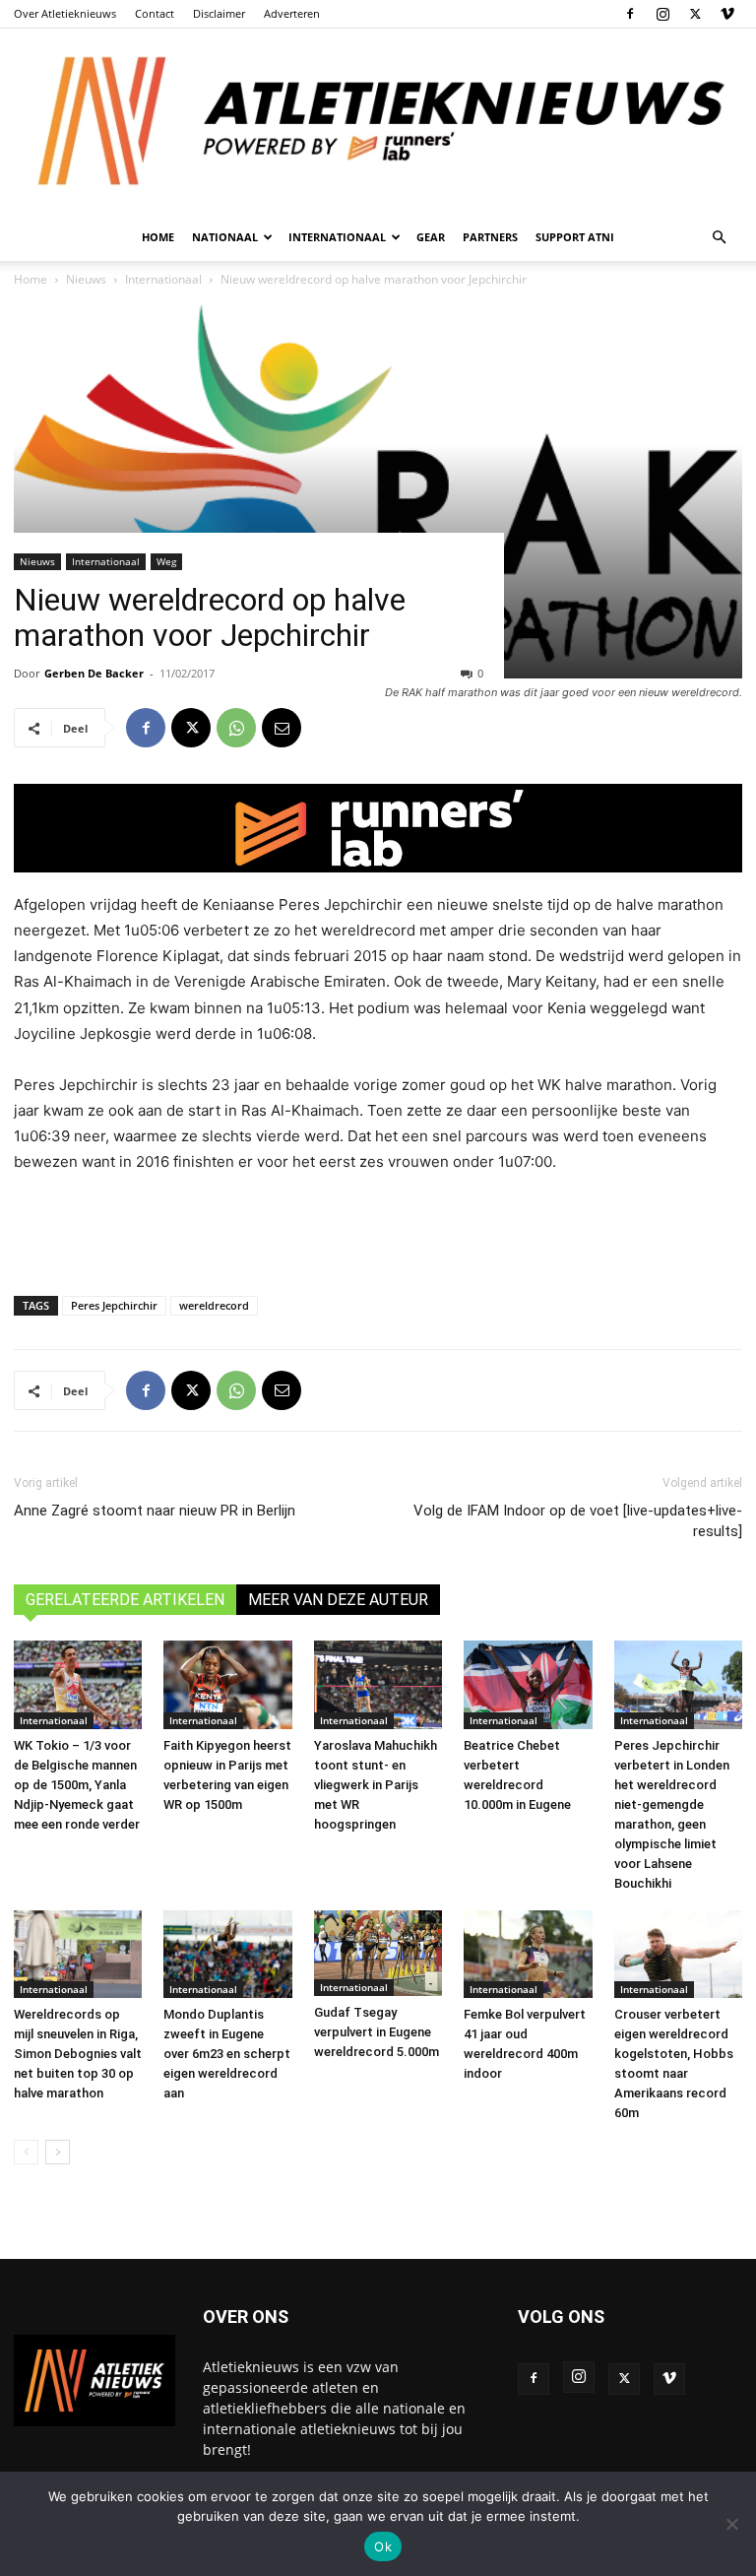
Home (158, 237)
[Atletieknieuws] (378, 121)
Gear (431, 237)
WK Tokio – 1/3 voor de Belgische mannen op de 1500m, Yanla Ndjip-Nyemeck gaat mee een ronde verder (77, 1785)
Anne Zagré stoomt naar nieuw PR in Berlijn (155, 1511)
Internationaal (106, 561)
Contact (155, 13)
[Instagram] (662, 14)
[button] (719, 238)
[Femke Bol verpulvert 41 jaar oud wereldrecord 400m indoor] (528, 1955)
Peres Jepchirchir (114, 1305)
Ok (383, 2546)
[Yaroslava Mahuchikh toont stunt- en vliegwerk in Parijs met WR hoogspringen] (378, 1685)
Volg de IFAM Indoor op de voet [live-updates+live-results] (578, 1521)
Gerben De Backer (94, 673)
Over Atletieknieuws (65, 13)
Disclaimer (219, 13)
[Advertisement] (378, 1230)
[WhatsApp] (236, 728)
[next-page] (58, 2152)
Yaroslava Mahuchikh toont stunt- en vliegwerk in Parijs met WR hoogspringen (376, 1785)
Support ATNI (575, 237)
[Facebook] (630, 14)
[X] (695, 14)
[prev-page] (26, 2152)
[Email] (282, 728)
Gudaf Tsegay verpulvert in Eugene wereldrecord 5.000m (377, 2032)
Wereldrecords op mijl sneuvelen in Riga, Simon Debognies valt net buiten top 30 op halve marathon (78, 2054)
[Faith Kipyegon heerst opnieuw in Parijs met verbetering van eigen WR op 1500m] (227, 1685)
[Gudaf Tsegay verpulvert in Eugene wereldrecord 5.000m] (378, 1953)
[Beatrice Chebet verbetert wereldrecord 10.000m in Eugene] (528, 1685)
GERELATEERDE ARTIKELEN (125, 1600)
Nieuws (37, 561)
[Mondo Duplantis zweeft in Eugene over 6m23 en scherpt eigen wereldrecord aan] (227, 1955)
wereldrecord (214, 1305)
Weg (166, 561)
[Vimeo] (727, 14)
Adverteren (292, 13)
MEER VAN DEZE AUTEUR (338, 1600)
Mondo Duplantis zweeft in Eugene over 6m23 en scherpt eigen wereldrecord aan (227, 2054)
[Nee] (731, 2524)
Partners (490, 237)
